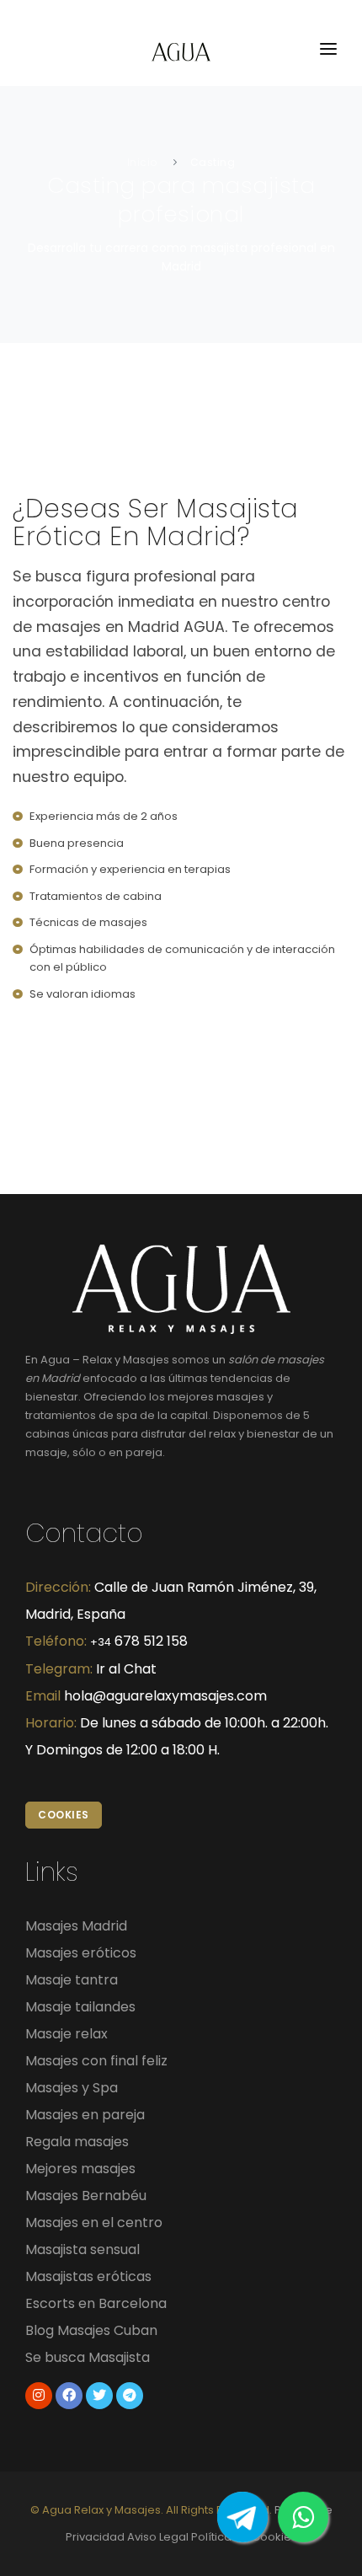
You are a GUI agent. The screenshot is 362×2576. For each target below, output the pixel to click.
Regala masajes (77, 2142)
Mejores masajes (80, 2169)
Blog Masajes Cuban (91, 2330)
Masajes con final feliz (96, 2061)
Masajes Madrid (76, 1926)
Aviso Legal (158, 2537)
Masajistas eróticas (88, 2276)
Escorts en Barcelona (96, 2303)
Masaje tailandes (80, 2007)
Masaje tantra (72, 1980)
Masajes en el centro (94, 2223)
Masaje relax (67, 2034)
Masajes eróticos (81, 1953)
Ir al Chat (126, 1669)
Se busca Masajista (88, 2357)
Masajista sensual (83, 2249)
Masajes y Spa (72, 2088)
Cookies (64, 1815)
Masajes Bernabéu (86, 2196)
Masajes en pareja (85, 2115)
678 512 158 (139, 1641)
